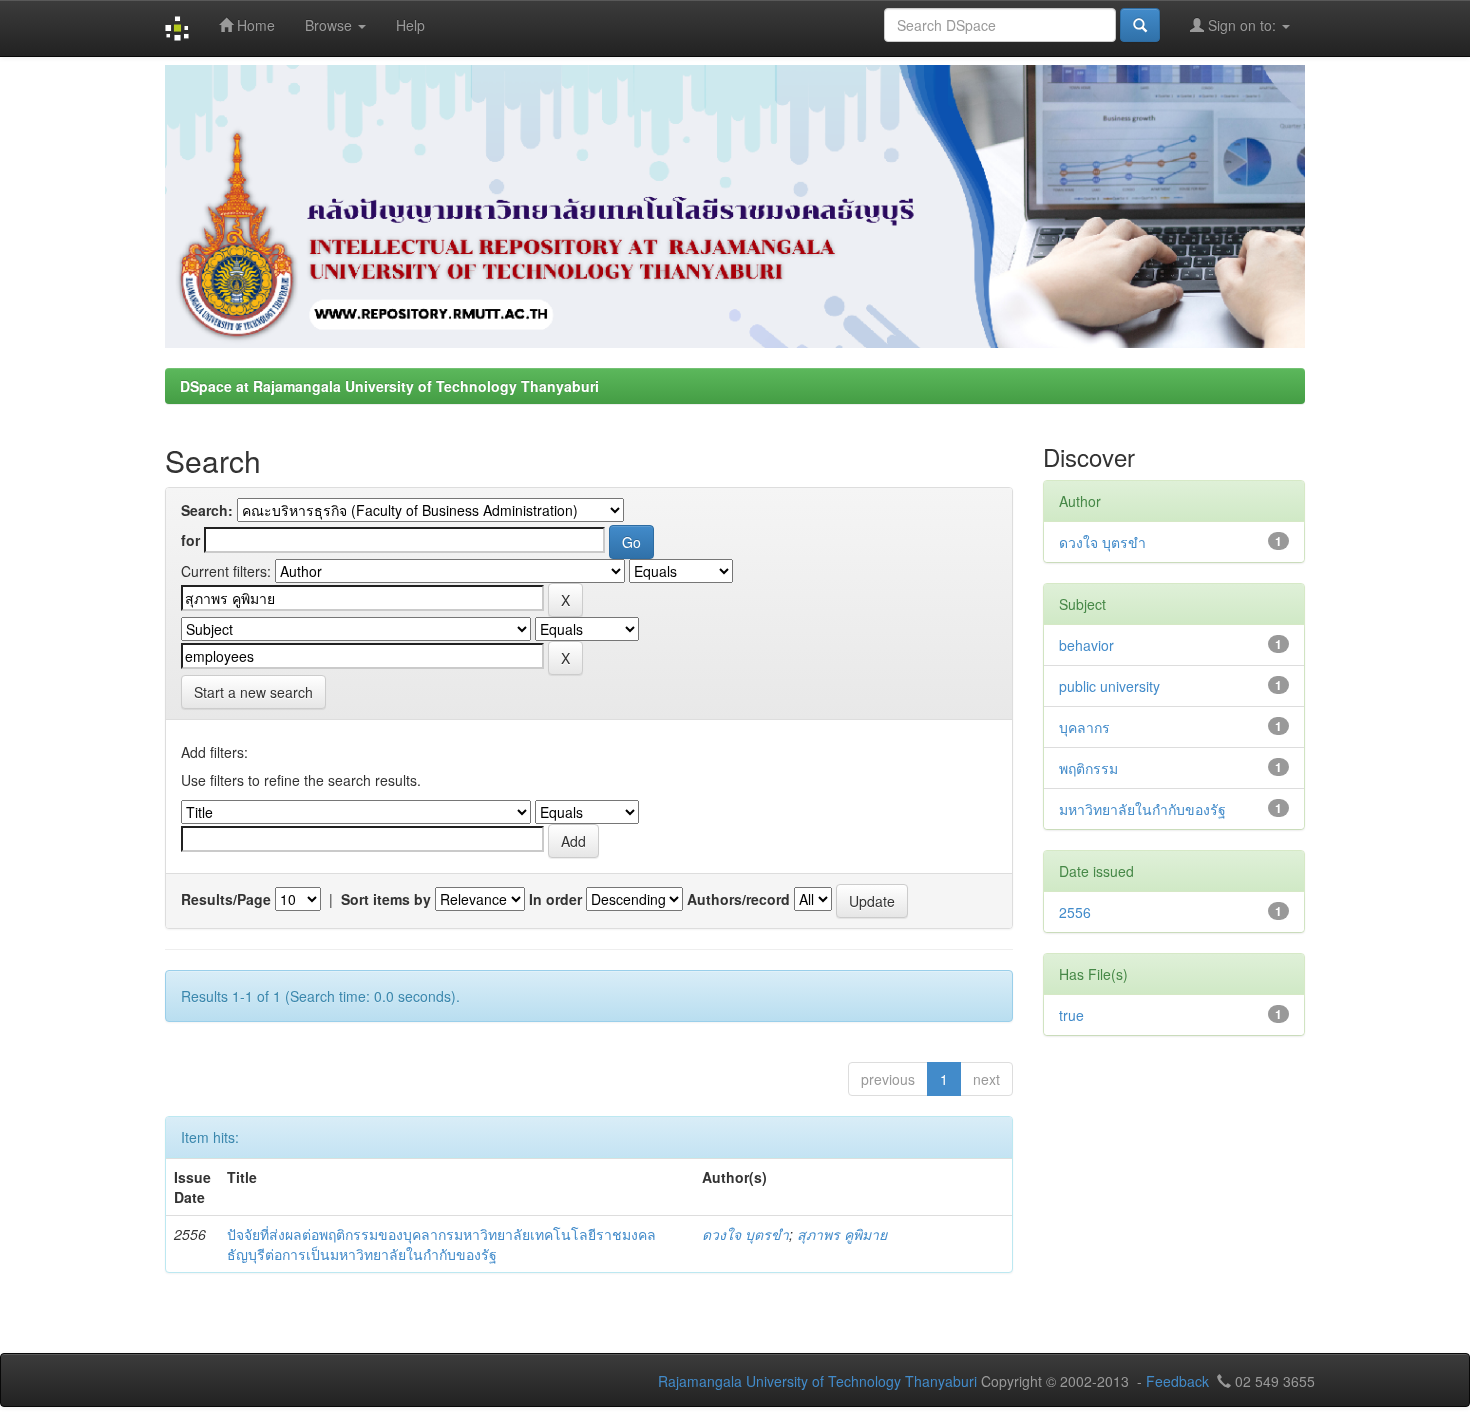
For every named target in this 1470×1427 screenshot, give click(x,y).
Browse (330, 25)
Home (254, 25)
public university (1109, 686)
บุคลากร (1084, 727)
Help (410, 25)
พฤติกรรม (1088, 768)
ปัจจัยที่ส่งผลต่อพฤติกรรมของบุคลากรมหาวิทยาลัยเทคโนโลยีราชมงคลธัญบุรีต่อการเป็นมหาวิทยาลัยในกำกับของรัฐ (441, 1244)
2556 (1075, 912)
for (190, 540)
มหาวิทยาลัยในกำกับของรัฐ (1142, 809)
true (1071, 1015)
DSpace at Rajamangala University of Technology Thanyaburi (389, 386)
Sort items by (386, 899)
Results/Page (226, 899)
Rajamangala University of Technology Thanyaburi (817, 1381)
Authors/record (738, 899)
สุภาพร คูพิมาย (842, 1234)
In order (555, 899)
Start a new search (253, 692)
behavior (1086, 645)
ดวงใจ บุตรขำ (745, 1234)
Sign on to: (1242, 25)
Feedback (1177, 1381)
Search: (207, 510)
